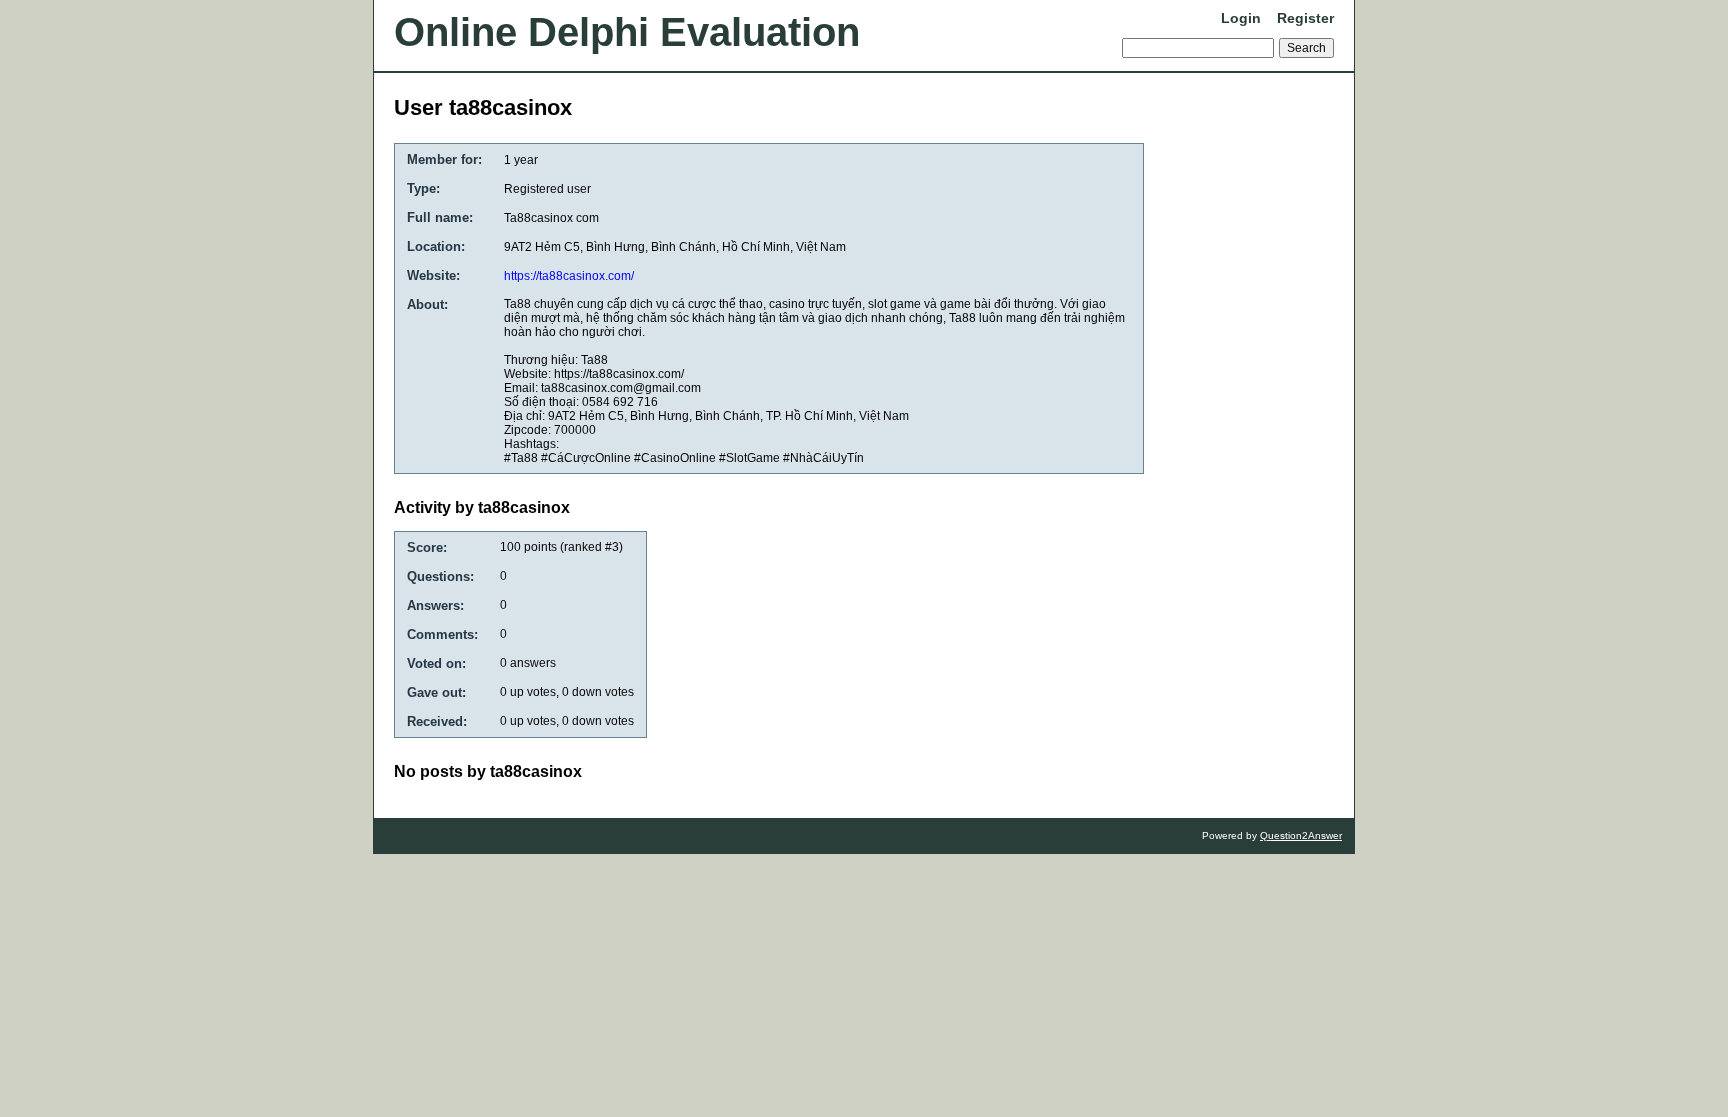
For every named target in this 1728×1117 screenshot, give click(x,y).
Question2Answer (1301, 835)
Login (1241, 18)
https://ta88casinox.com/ (569, 276)
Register (1305, 18)
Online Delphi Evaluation (627, 32)
